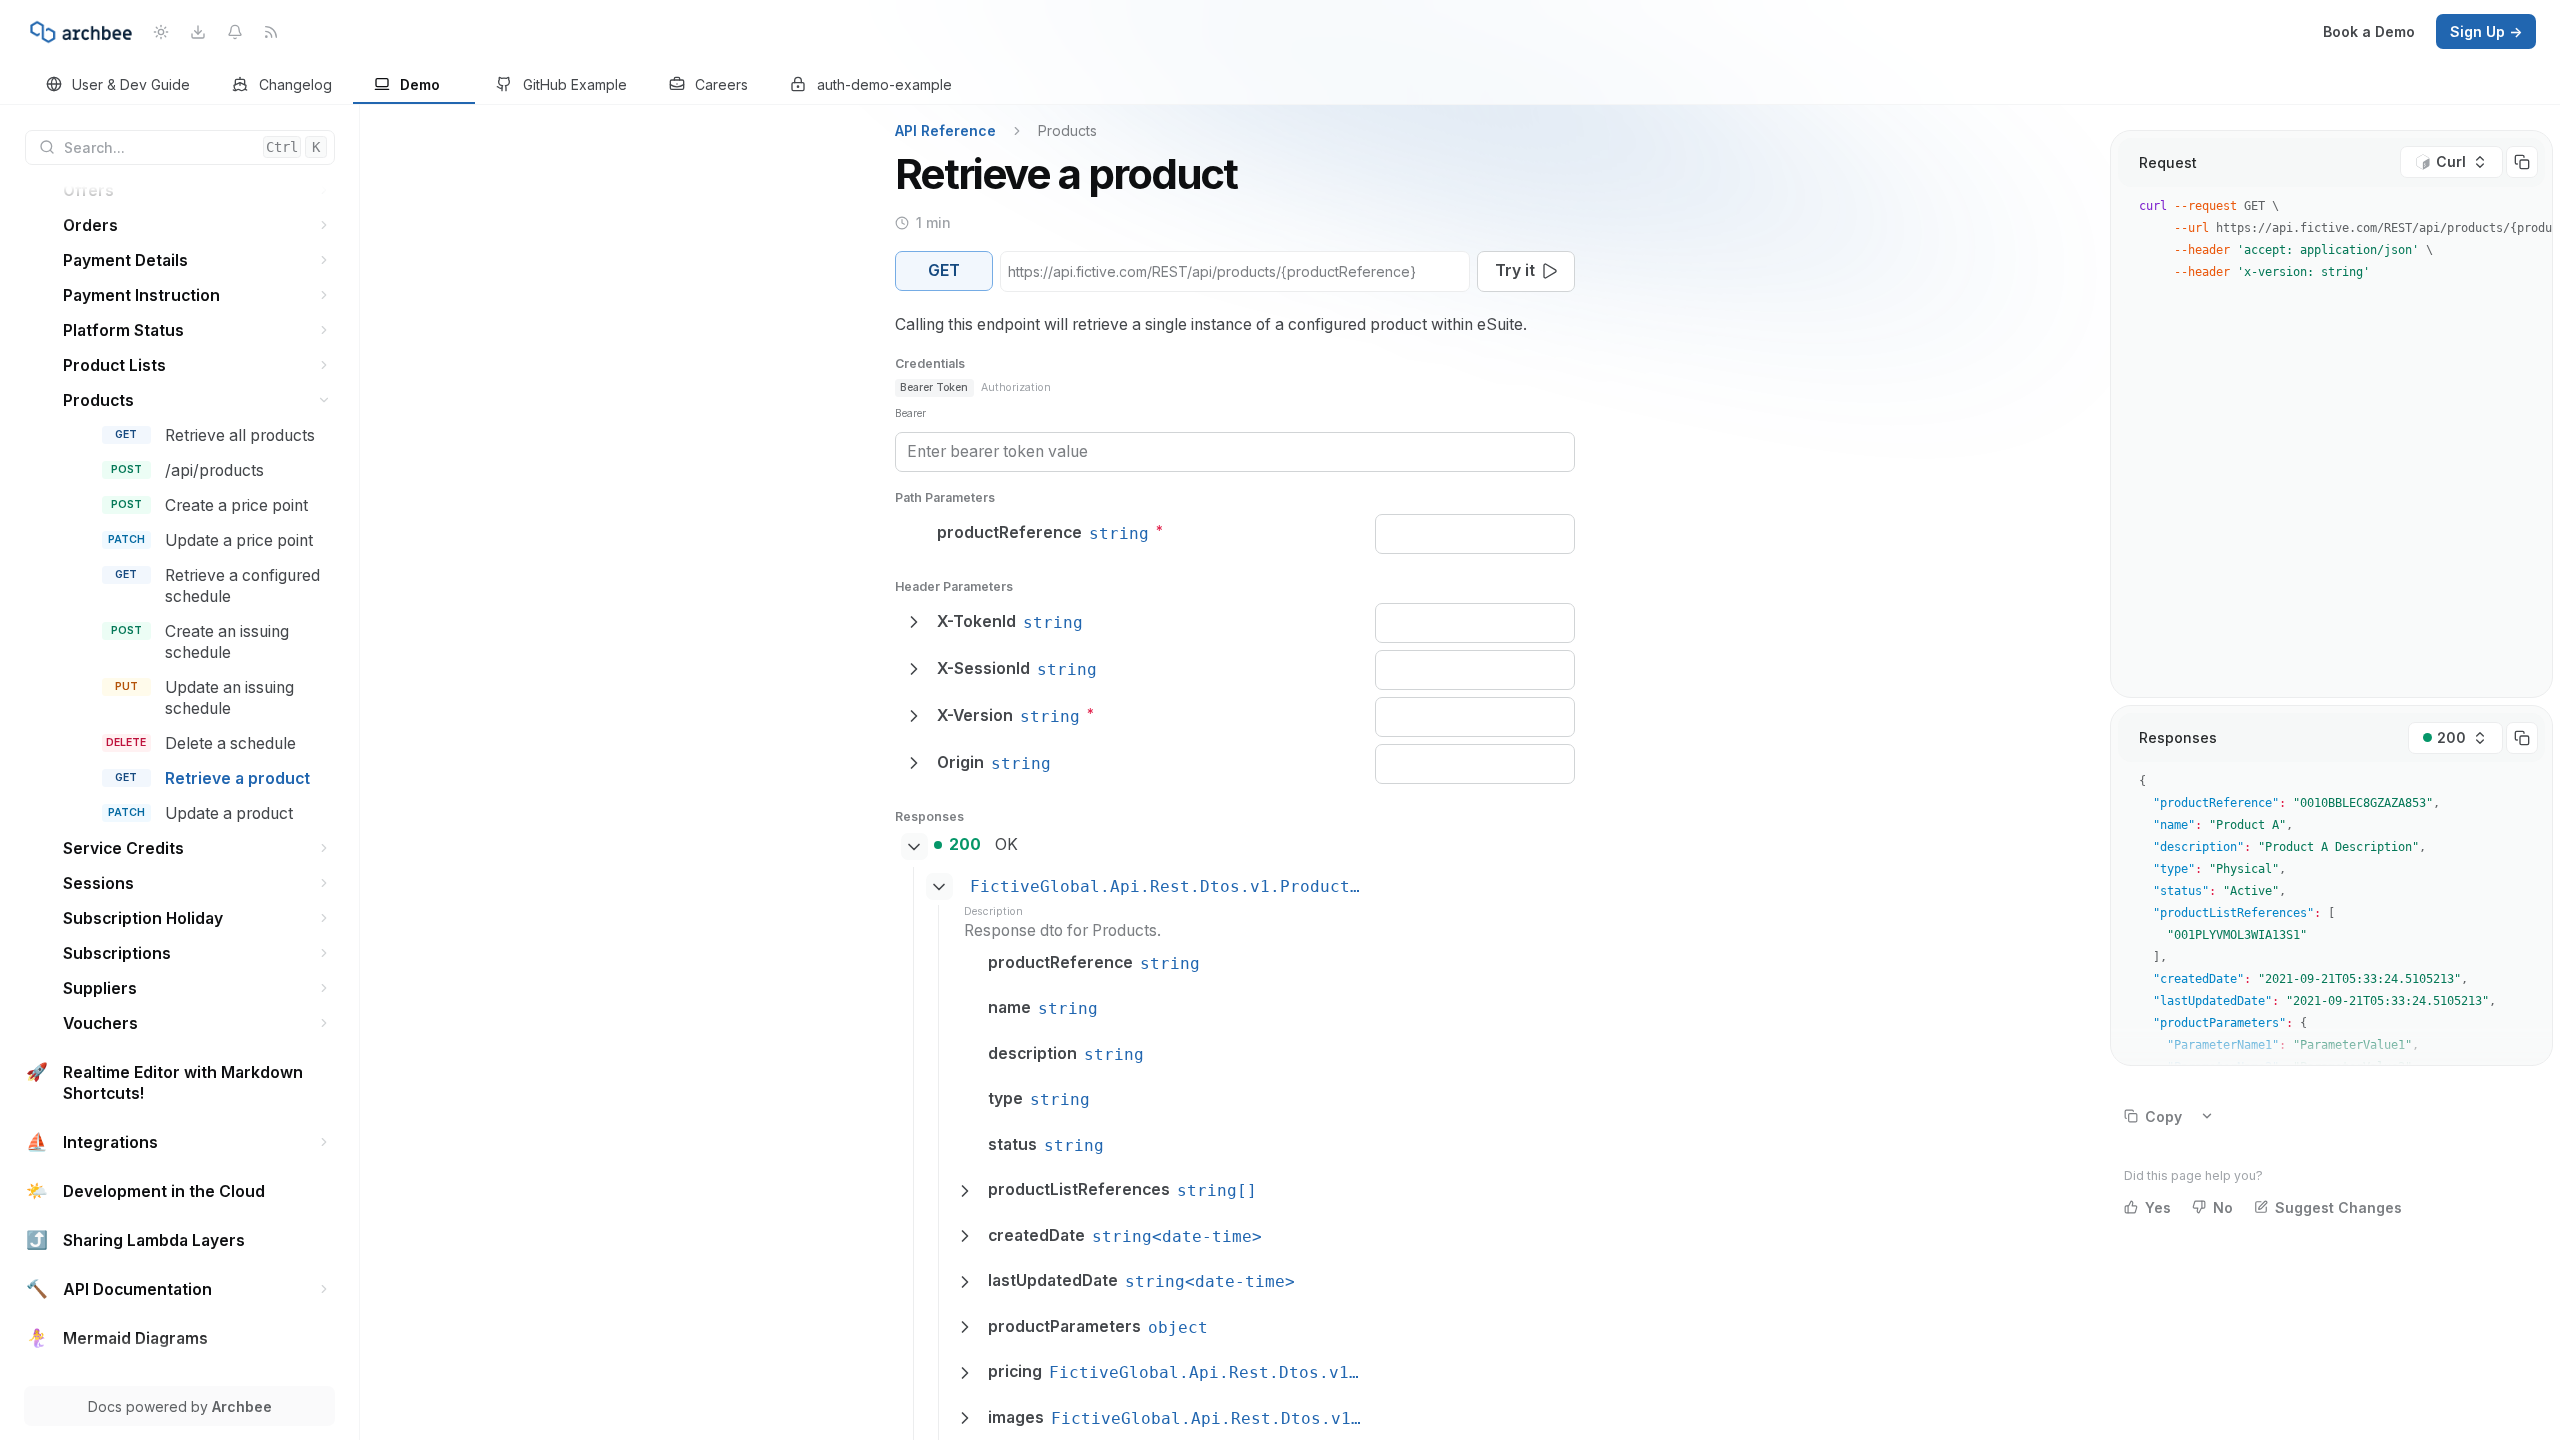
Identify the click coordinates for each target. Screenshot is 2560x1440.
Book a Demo (2369, 31)
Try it (1515, 270)
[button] (324, 190)
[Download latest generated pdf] (197, 31)
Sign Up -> (2486, 31)
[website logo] (81, 32)
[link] (118, 85)
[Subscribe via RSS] (271, 31)
